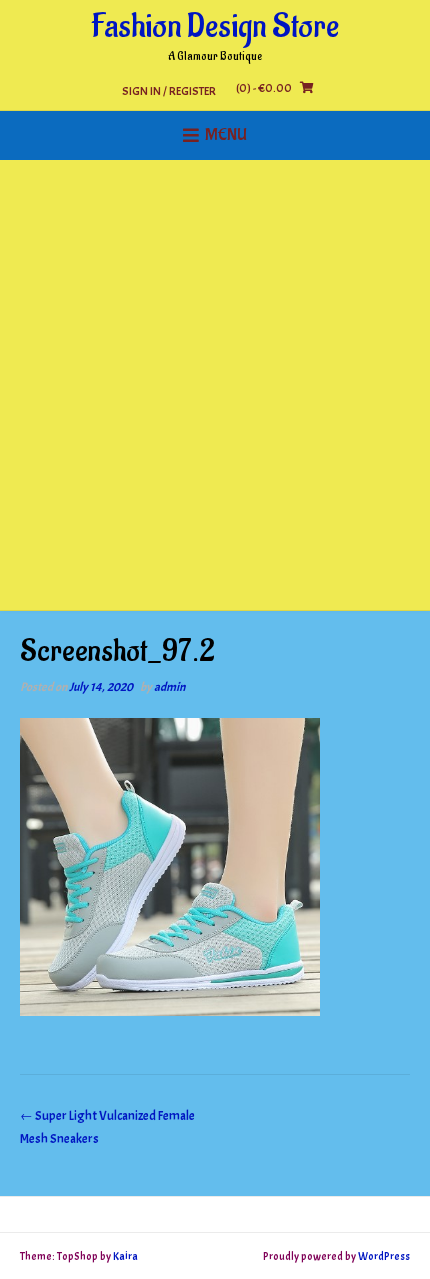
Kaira (125, 1256)
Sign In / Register (169, 90)
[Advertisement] (215, 385)
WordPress (384, 1256)
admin (169, 687)
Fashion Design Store (215, 27)
